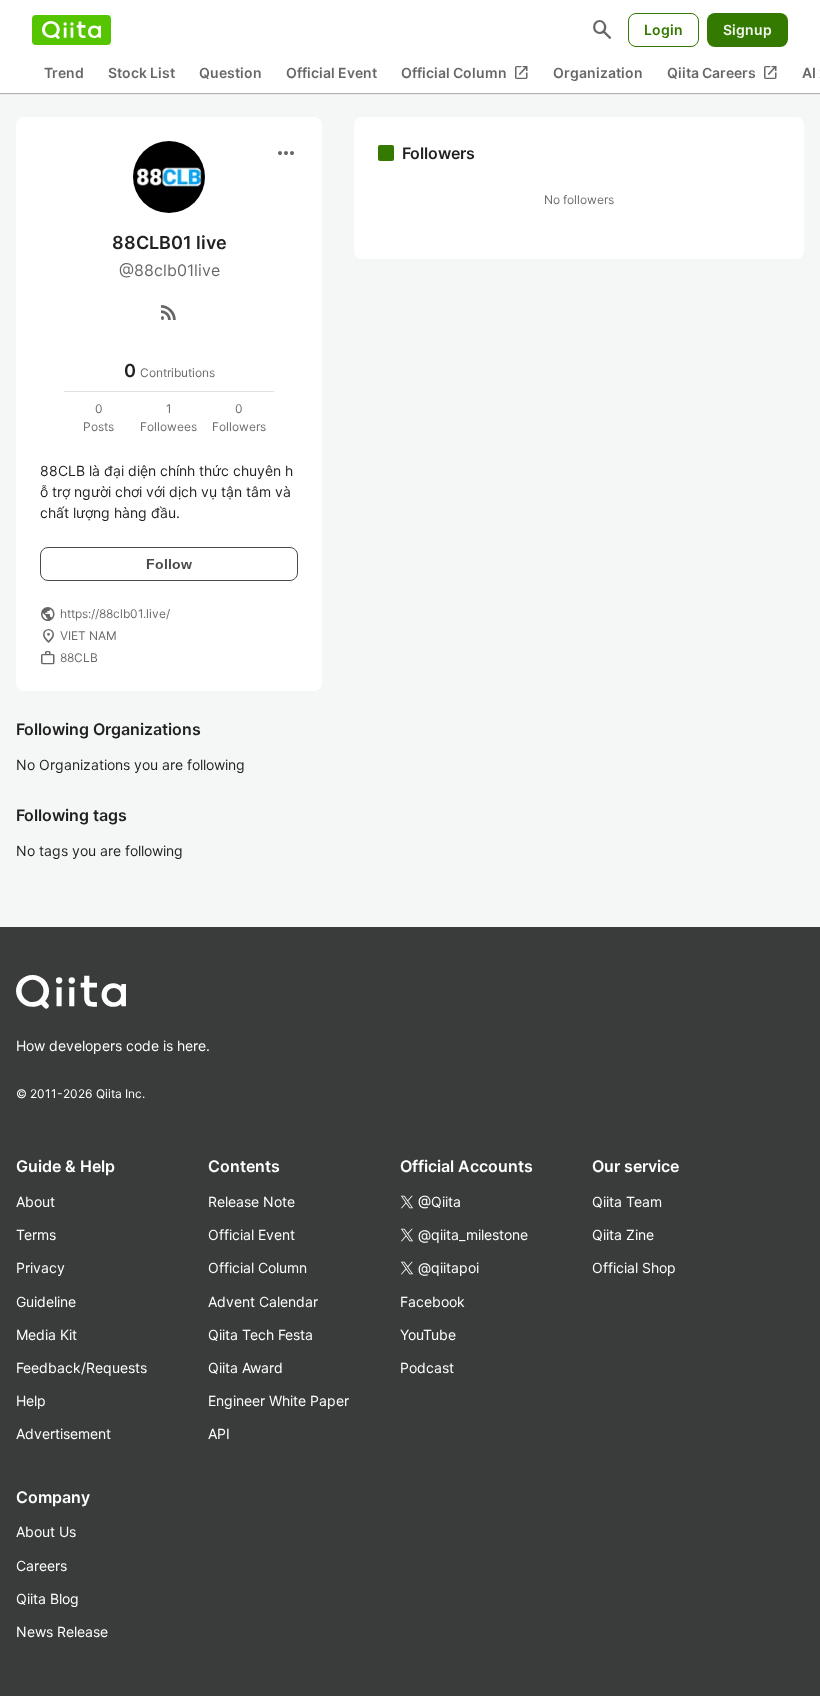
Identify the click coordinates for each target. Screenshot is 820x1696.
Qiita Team (627, 1201)
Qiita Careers (722, 73)
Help (31, 1400)
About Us (46, 1531)
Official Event (331, 72)
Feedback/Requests (81, 1367)
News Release (62, 1631)
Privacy (40, 1267)
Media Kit (46, 1334)
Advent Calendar (263, 1301)
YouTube (428, 1334)
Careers (41, 1565)
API (219, 1433)
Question (230, 72)
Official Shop (634, 1267)
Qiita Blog (47, 1598)
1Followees (168, 417)
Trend (64, 72)
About (35, 1201)
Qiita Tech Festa (260, 1334)
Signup (747, 29)
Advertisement (63, 1433)
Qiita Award (245, 1367)
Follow (169, 564)
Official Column (465, 73)
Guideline (46, 1301)
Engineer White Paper (278, 1400)
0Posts (98, 417)
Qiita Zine (623, 1234)
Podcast (427, 1367)
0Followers (239, 417)
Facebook (432, 1301)
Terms (36, 1234)
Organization (598, 72)
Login (663, 29)
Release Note (251, 1201)
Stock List (141, 72)
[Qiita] (71, 30)
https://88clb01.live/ (115, 613)
